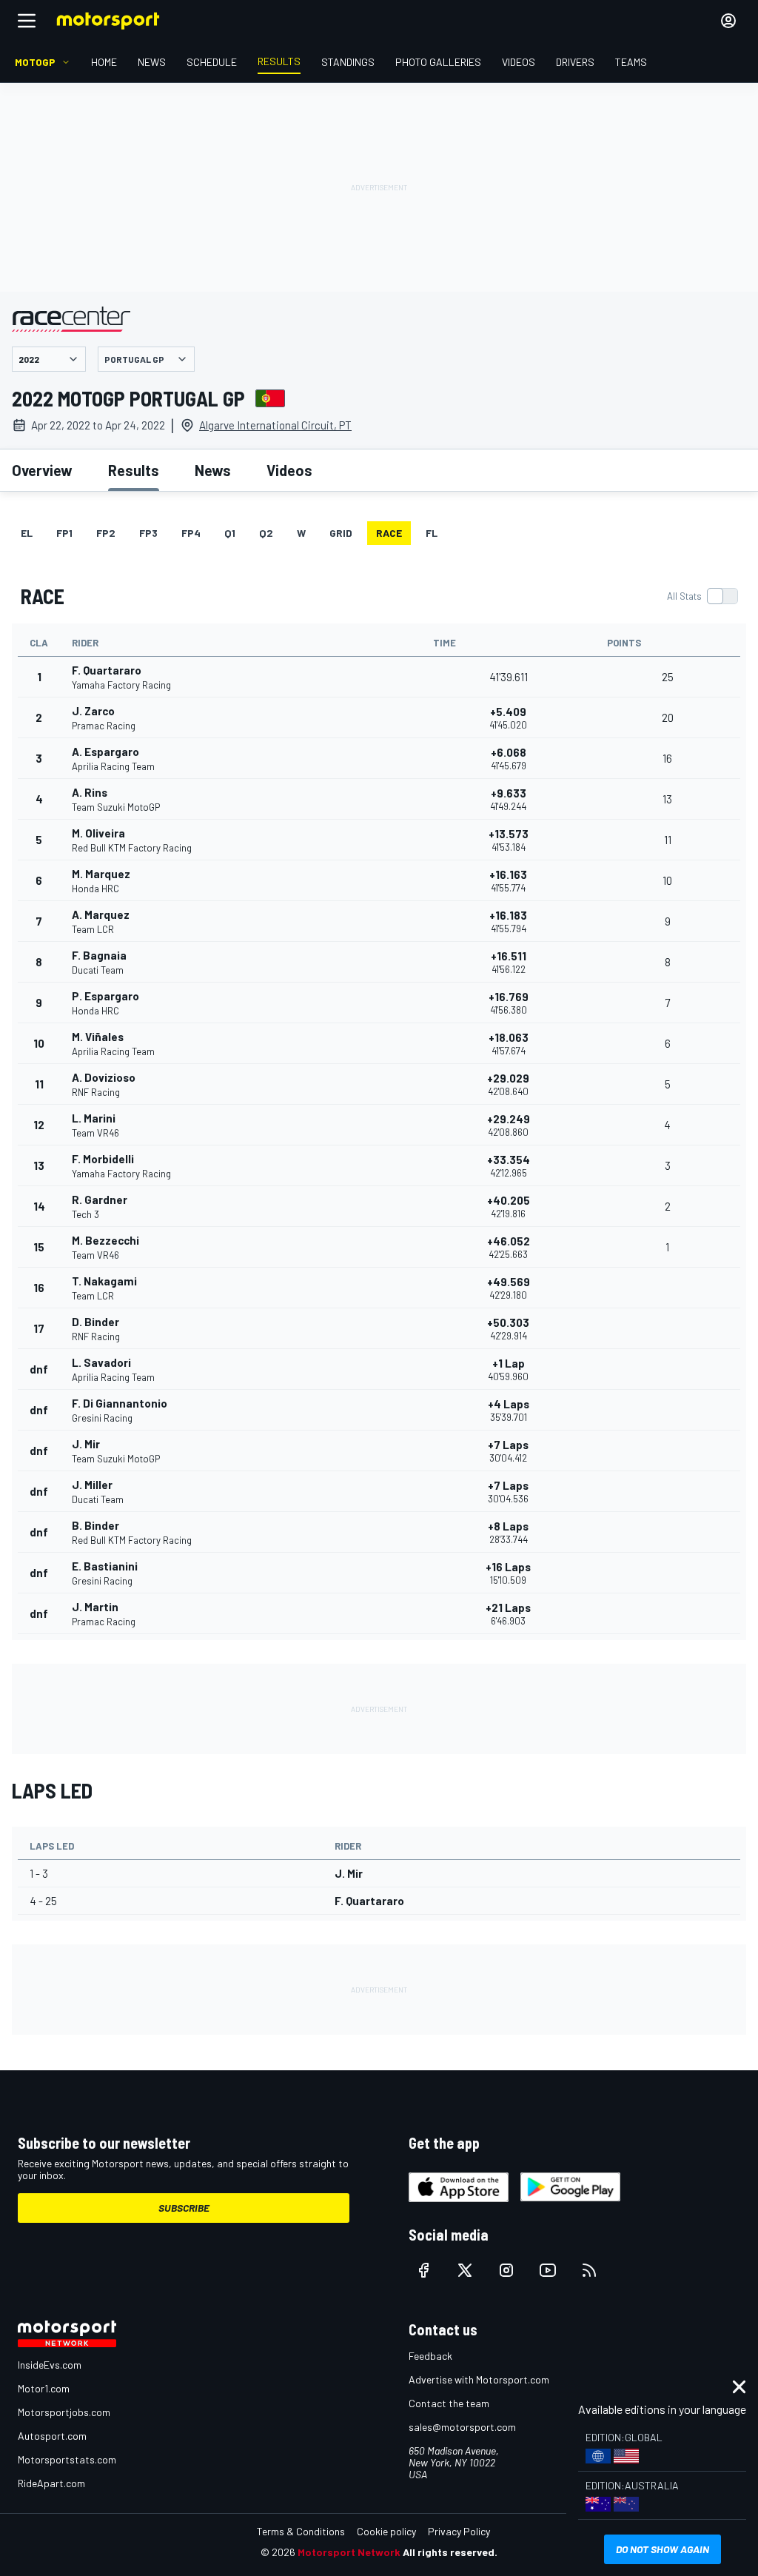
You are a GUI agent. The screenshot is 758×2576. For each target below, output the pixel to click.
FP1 (64, 533)
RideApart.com (51, 2483)
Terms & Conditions (301, 2531)
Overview (42, 470)
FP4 (191, 533)
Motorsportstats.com (67, 2459)
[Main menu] (27, 21)
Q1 (230, 533)
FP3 (148, 533)
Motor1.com (44, 2388)
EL (27, 533)
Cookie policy (386, 2531)
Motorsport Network (349, 2552)
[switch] (702, 596)
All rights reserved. (450, 2552)
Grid (341, 533)
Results (134, 470)
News (213, 470)
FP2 (106, 533)
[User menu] (728, 21)
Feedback (430, 2356)
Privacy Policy (459, 2531)
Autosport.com (52, 2436)
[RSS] (589, 2270)
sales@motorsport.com (462, 2427)
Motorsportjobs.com (64, 2412)
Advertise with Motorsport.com (479, 2379)
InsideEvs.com (50, 2365)
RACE (389, 533)
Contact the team (449, 2403)
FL (432, 533)
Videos (289, 470)
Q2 (266, 533)
